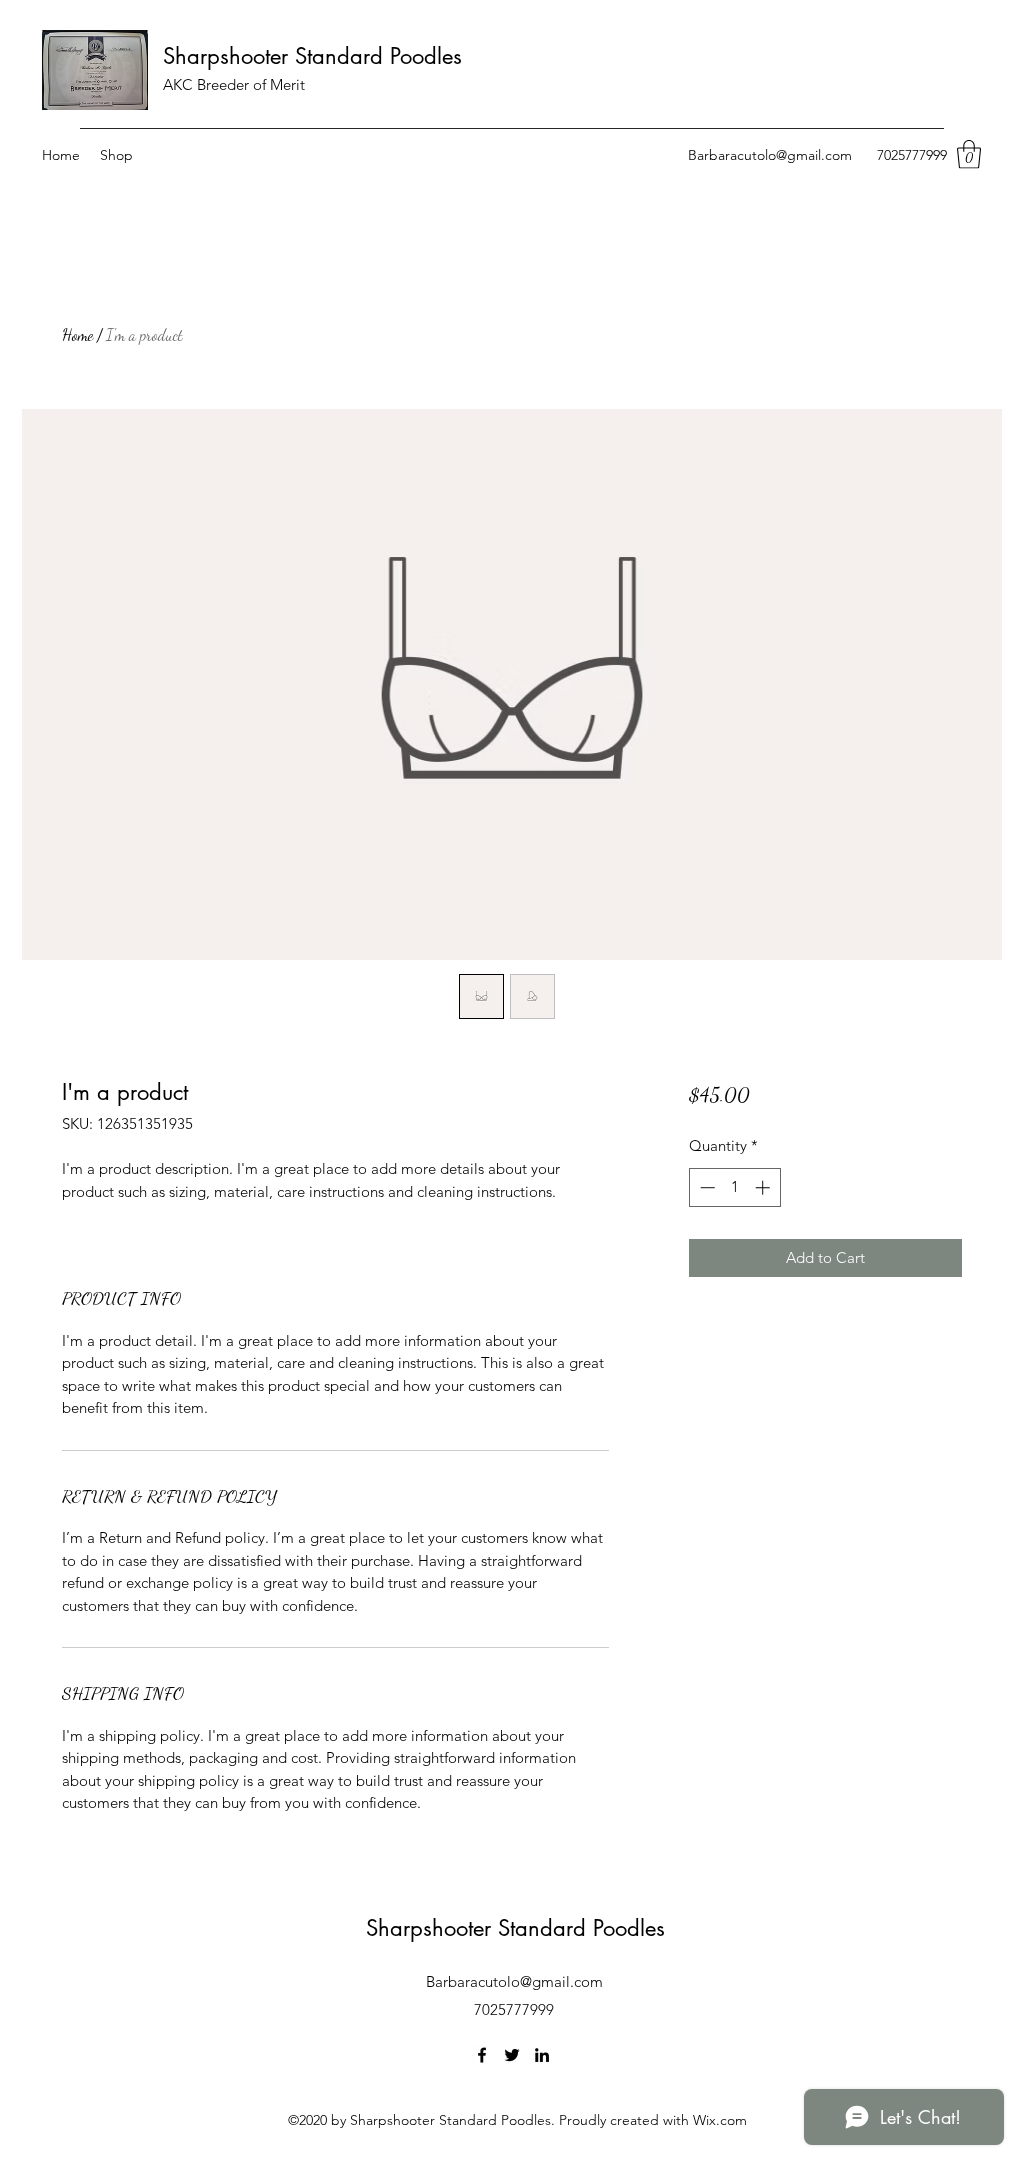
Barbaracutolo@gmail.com (770, 155)
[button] (969, 154)
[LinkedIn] (542, 2055)
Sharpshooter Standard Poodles (312, 56)
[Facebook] (482, 2055)
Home (77, 334)
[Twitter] (512, 2055)
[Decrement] (705, 1187)
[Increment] (764, 1187)
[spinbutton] (734, 1187)
